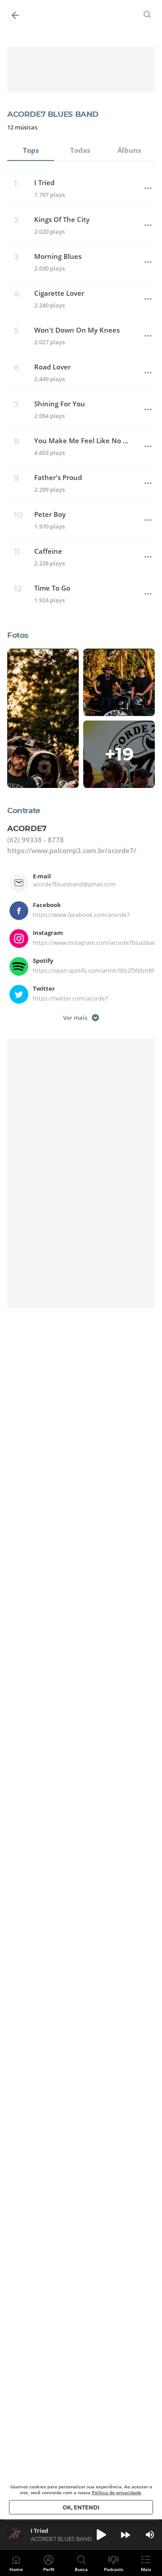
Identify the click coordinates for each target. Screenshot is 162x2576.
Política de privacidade (117, 2492)
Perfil (49, 2569)
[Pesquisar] (148, 14)
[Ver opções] (148, 188)
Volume (150, 2535)
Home (16, 2569)
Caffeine (48, 551)
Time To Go (52, 588)
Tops (31, 150)
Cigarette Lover (59, 293)
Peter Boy (50, 514)
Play (101, 2535)
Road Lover (52, 367)
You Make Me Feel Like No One (83, 441)
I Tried (44, 183)
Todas (80, 150)
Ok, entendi (81, 2507)
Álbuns (129, 150)
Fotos (18, 635)
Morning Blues (58, 256)
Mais (146, 2569)
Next (126, 2535)
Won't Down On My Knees (77, 330)
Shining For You (60, 404)
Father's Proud (58, 478)
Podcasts (114, 2569)
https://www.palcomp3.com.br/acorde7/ (72, 850)
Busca (81, 2569)
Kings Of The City (62, 220)
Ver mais (75, 1017)
